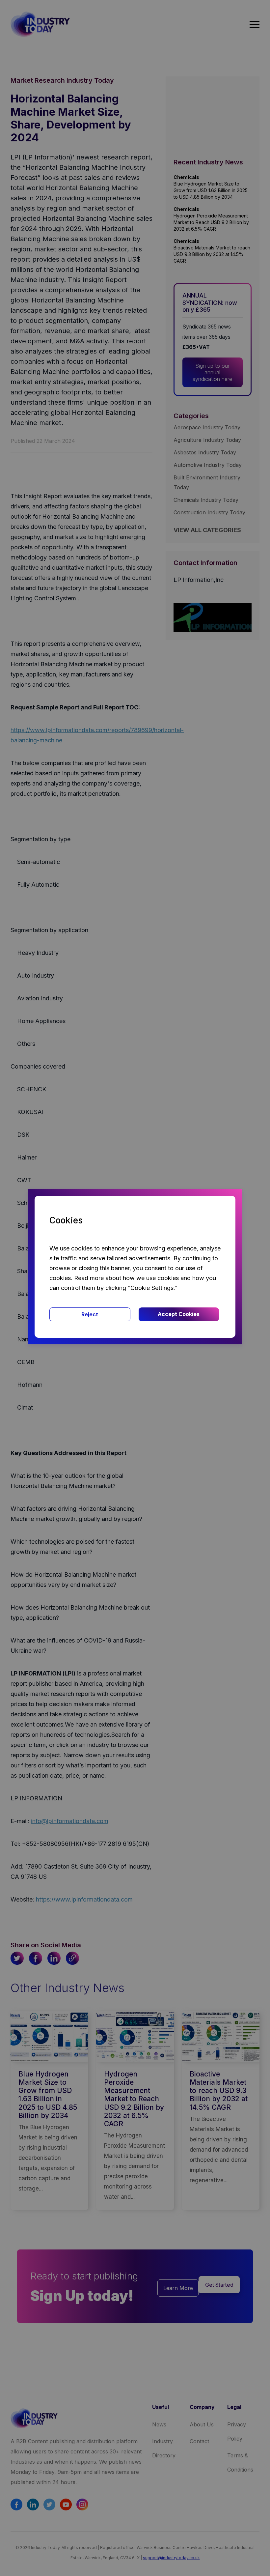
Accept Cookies (179, 1314)
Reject (90, 1314)
